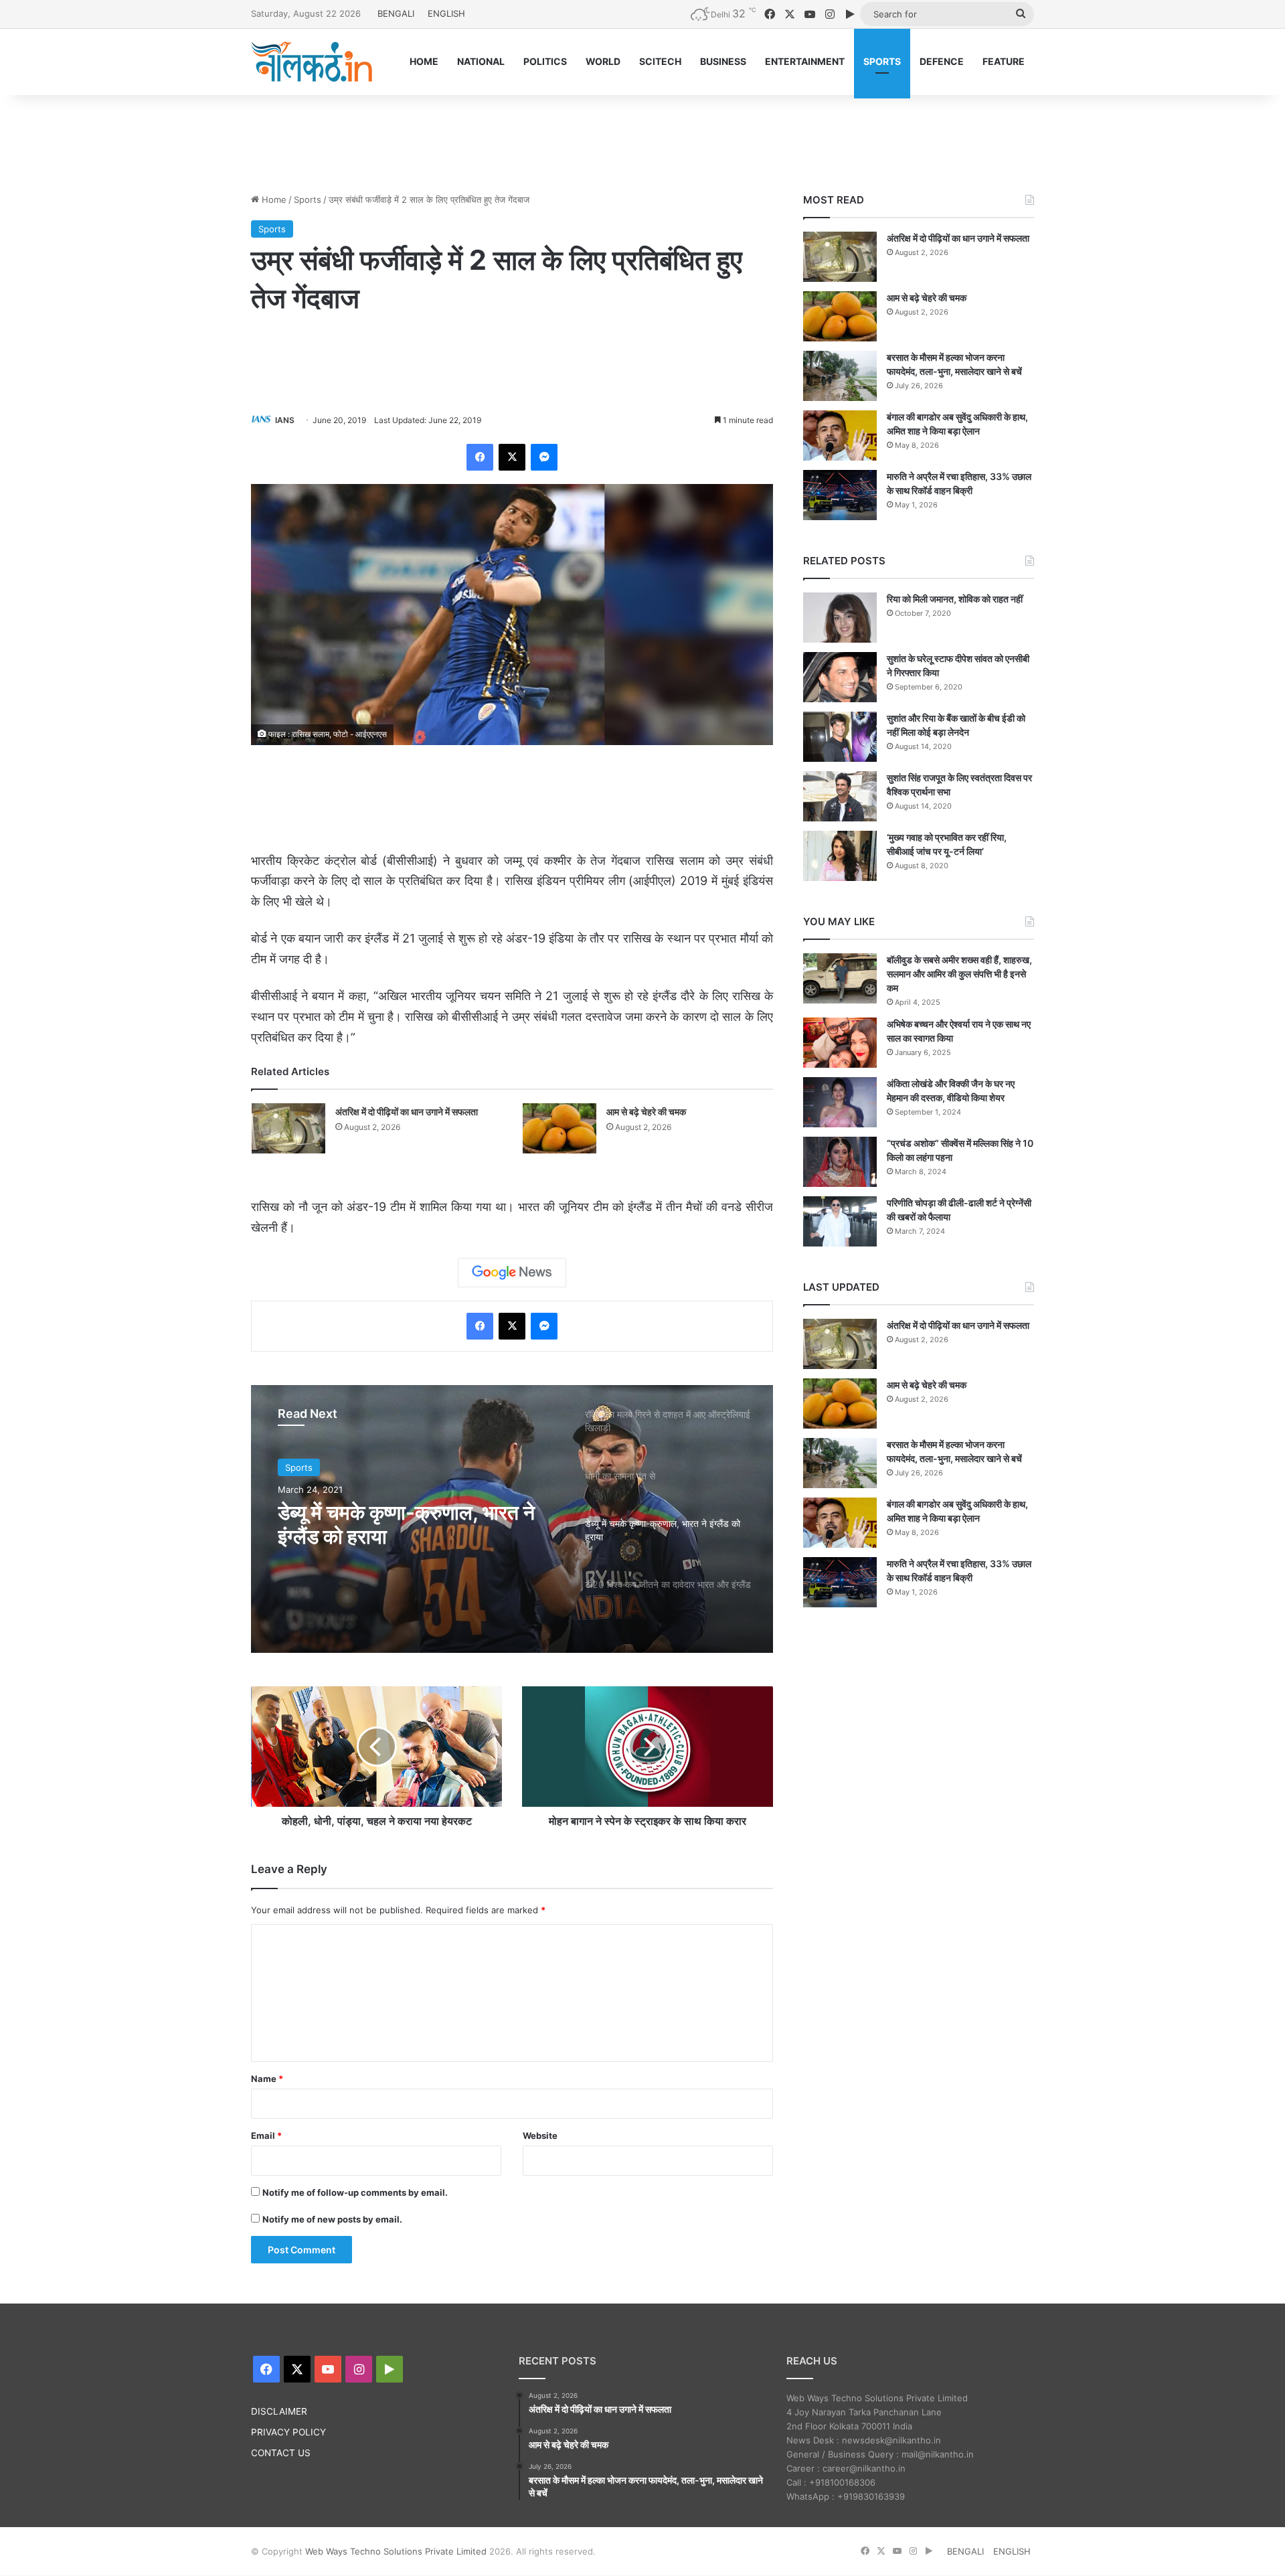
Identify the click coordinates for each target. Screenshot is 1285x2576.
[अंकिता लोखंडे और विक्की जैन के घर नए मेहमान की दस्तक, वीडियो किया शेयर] (840, 1102)
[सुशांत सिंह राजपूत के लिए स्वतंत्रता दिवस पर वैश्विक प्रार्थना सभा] (840, 796)
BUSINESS (723, 61)
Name (267, 2079)
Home (273, 199)
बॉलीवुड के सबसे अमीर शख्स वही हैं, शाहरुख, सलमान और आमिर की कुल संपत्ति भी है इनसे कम (959, 974)
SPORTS (882, 61)
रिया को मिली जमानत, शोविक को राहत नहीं (955, 599)
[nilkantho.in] (312, 62)
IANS (285, 420)
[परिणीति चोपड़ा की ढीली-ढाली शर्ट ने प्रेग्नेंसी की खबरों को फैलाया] (840, 1221)
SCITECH (660, 61)
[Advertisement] (642, 139)
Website (540, 2136)
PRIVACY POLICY (288, 2432)
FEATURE (1004, 61)
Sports (308, 199)
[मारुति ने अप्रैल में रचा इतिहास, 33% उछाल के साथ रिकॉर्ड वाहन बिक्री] (840, 495)
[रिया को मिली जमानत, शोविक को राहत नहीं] (840, 618)
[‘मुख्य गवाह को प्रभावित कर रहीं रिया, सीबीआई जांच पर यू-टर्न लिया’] (840, 856)
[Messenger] (544, 457)
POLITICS (545, 61)
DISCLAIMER (279, 2411)
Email (266, 2136)
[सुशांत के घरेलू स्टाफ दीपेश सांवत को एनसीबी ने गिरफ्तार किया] (840, 677)
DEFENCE (942, 61)
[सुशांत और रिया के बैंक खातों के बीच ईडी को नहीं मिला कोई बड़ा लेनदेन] (840, 737)
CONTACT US (281, 2453)
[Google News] (512, 1273)
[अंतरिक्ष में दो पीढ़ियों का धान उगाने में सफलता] (288, 1128)
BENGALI (396, 13)
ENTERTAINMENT (805, 61)
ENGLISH (446, 13)
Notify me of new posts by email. (332, 2219)
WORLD (603, 61)
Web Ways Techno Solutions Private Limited (396, 2551)
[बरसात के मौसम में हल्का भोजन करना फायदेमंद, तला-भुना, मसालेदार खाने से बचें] (840, 376)
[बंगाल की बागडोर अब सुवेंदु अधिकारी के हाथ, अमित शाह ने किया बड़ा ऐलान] (840, 435)
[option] (512, 1519)
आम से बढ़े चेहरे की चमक (646, 1112)
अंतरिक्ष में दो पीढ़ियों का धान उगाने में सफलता (407, 1112)
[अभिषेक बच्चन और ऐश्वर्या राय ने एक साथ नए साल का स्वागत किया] (840, 1043)
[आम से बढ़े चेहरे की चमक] (560, 1128)
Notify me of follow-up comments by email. (355, 2192)
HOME (424, 61)
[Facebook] (480, 457)
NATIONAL (481, 61)
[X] (512, 457)
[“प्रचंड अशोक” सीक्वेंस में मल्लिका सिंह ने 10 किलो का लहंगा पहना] (840, 1162)
